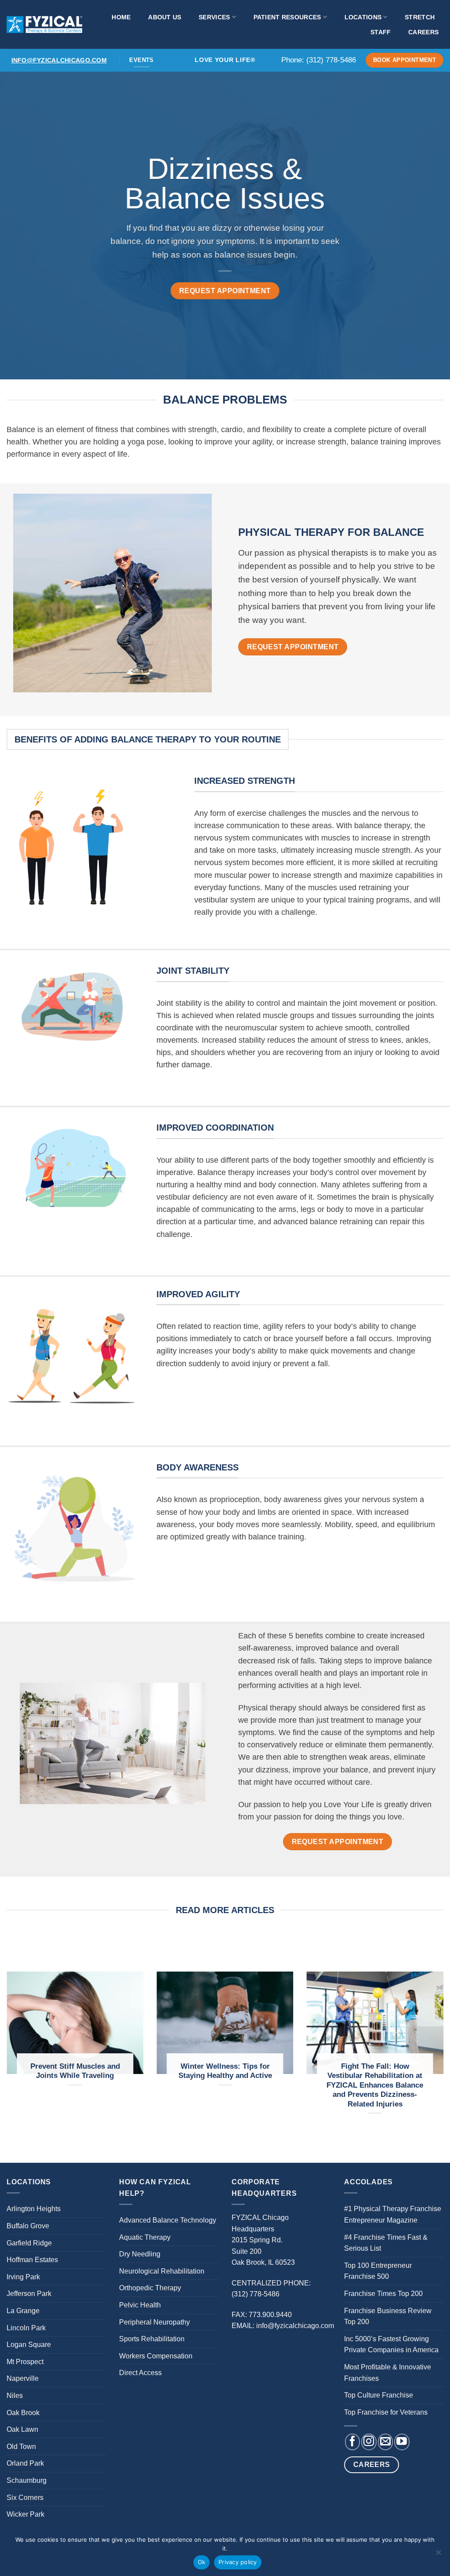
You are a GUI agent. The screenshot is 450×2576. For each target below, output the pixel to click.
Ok (202, 2562)
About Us (165, 17)
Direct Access (140, 2373)
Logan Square (29, 2345)
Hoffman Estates (32, 2260)
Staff (381, 32)
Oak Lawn (22, 2429)
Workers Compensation (156, 2356)
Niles (15, 2396)
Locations (363, 17)
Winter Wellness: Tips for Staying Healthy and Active (225, 2071)
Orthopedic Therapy (150, 2288)
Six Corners (25, 2498)
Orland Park (25, 2463)
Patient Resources (287, 17)
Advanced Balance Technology (168, 2220)
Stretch (420, 17)
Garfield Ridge (29, 2243)
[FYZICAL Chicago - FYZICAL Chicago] (44, 24)
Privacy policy (238, 2562)
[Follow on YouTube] (402, 2442)
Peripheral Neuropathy (154, 2322)
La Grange (23, 2311)
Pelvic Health (140, 2305)
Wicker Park (25, 2514)
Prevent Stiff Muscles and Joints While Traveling (75, 2071)
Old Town (21, 2447)
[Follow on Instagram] (369, 2442)
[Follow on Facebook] (352, 2442)
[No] (438, 2555)
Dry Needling (140, 2254)
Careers (423, 32)
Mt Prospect (25, 2362)
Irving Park (23, 2277)
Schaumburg (27, 2480)
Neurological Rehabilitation (162, 2271)
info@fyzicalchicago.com (59, 60)
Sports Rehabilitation (152, 2339)
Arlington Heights (34, 2209)
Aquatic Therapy (145, 2237)
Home (121, 17)
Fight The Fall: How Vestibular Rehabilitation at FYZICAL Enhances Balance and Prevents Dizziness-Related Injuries (375, 2085)
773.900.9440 (270, 2315)
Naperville (23, 2378)
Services (214, 17)
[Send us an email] (385, 2442)
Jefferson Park (29, 2294)
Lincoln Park (26, 2328)
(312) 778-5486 (331, 60)
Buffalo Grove (28, 2226)
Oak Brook (23, 2413)
